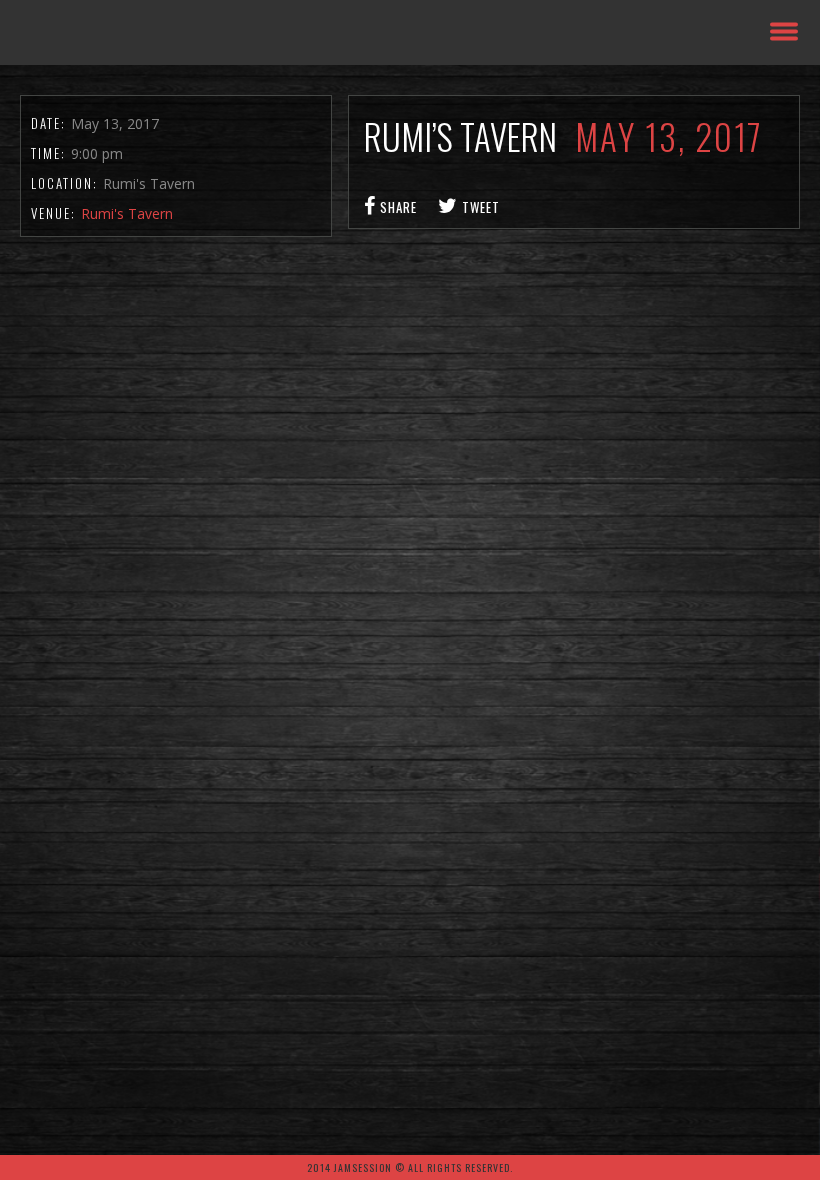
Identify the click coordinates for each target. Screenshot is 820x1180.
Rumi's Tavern (127, 213)
